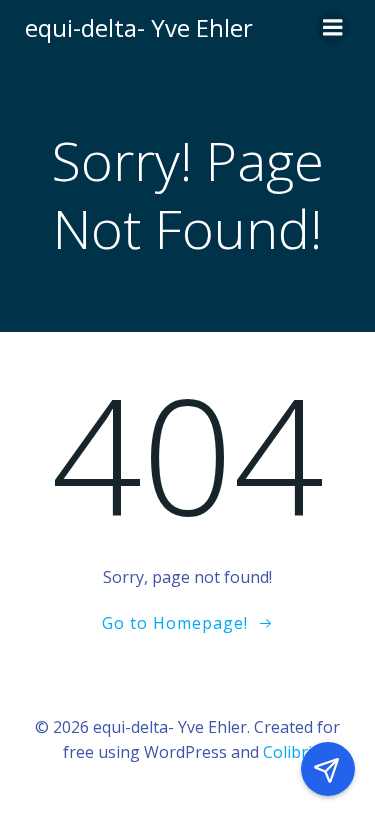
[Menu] (333, 28)
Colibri (287, 752)
